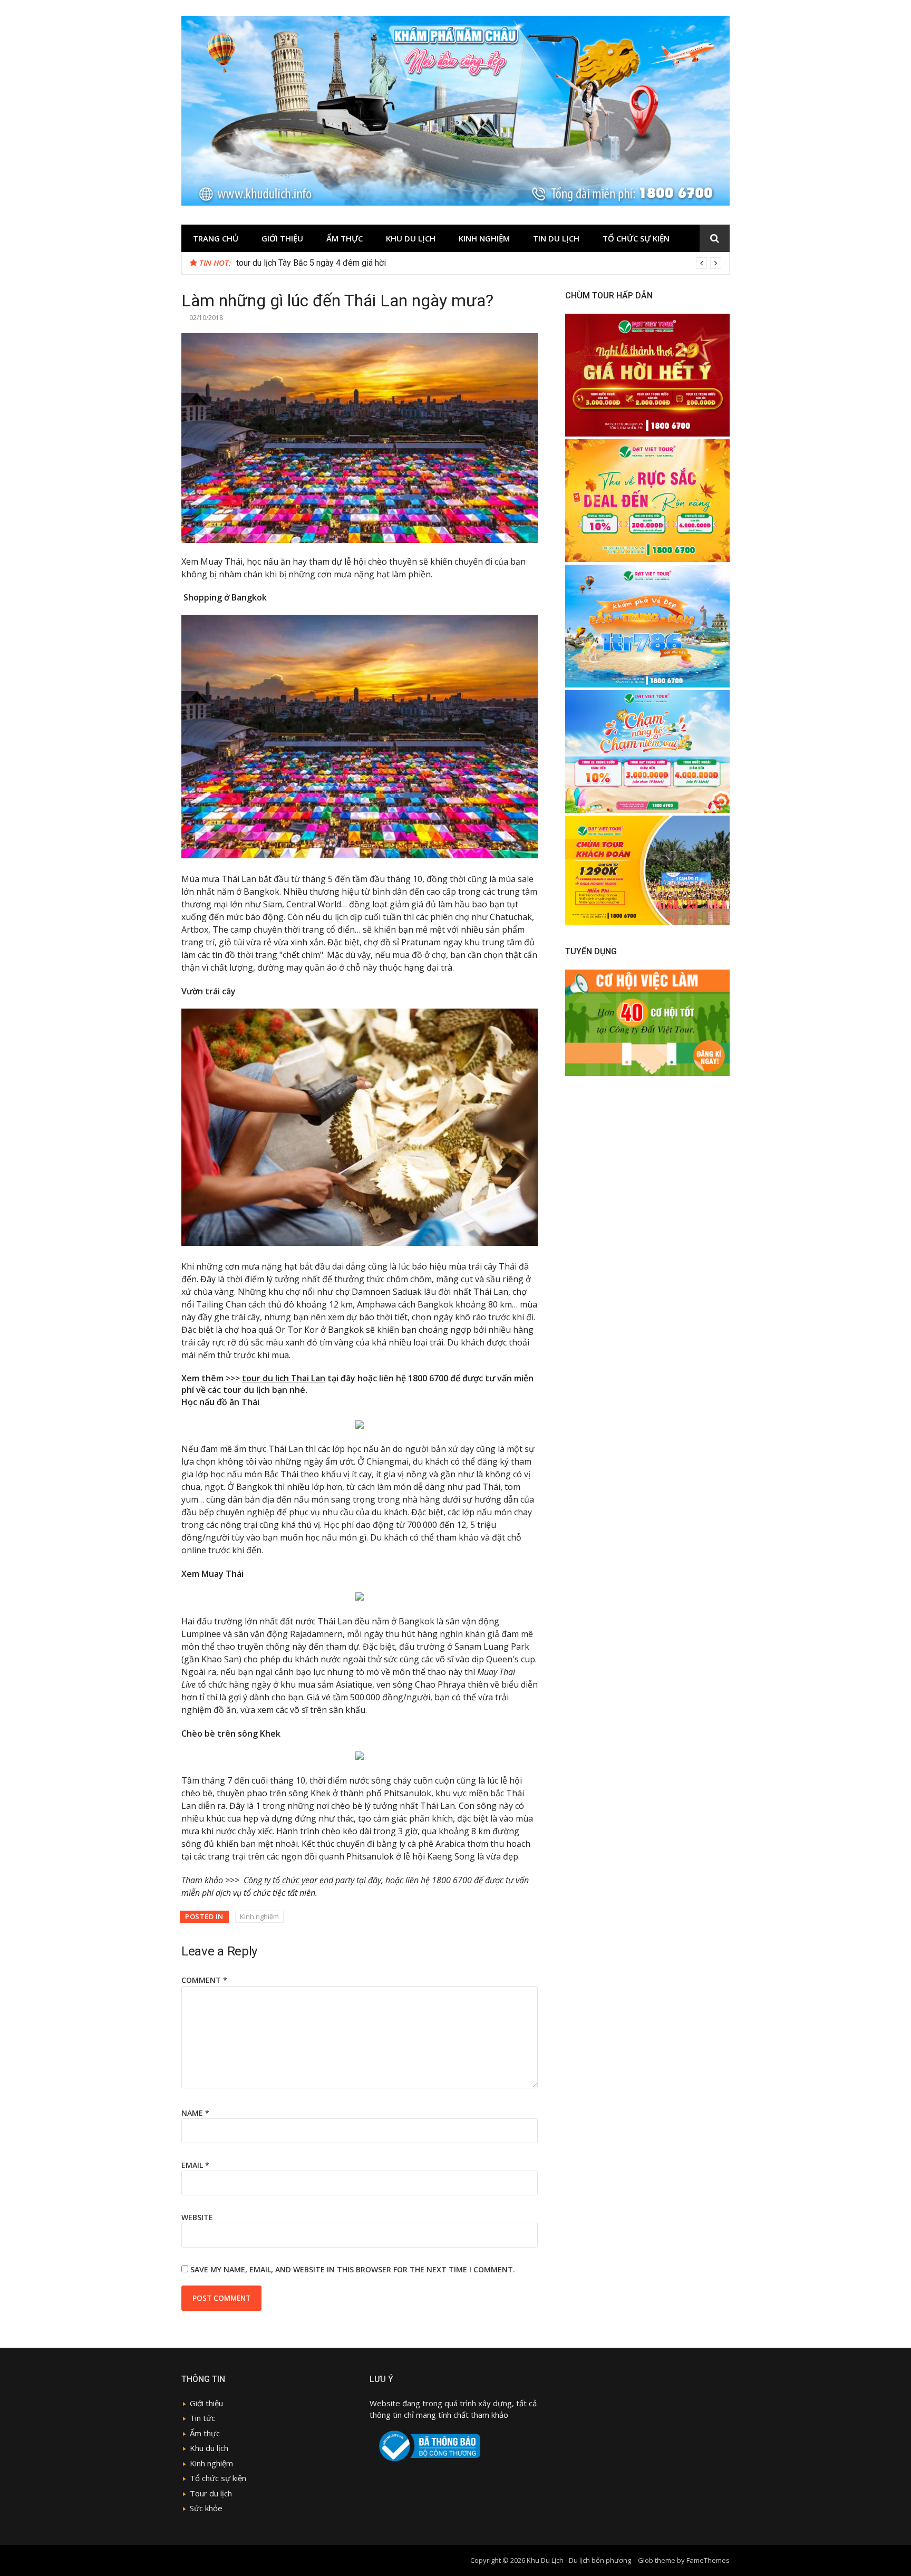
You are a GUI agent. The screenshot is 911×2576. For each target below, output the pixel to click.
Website (197, 2217)
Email (195, 2165)
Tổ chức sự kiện (636, 238)
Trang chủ (216, 238)
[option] (479, 263)
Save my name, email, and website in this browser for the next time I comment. (353, 2269)
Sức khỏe (206, 2508)
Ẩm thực (205, 2433)
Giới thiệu (282, 238)
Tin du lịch (556, 238)
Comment (204, 1980)
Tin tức (202, 2418)
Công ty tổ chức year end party (299, 1880)
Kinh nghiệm (484, 238)
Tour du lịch (211, 2493)
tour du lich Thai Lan (284, 1378)
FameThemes (708, 2560)
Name (195, 2113)
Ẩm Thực (345, 238)
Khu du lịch (411, 238)
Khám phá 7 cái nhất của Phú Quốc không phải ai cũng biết (342, 263)
